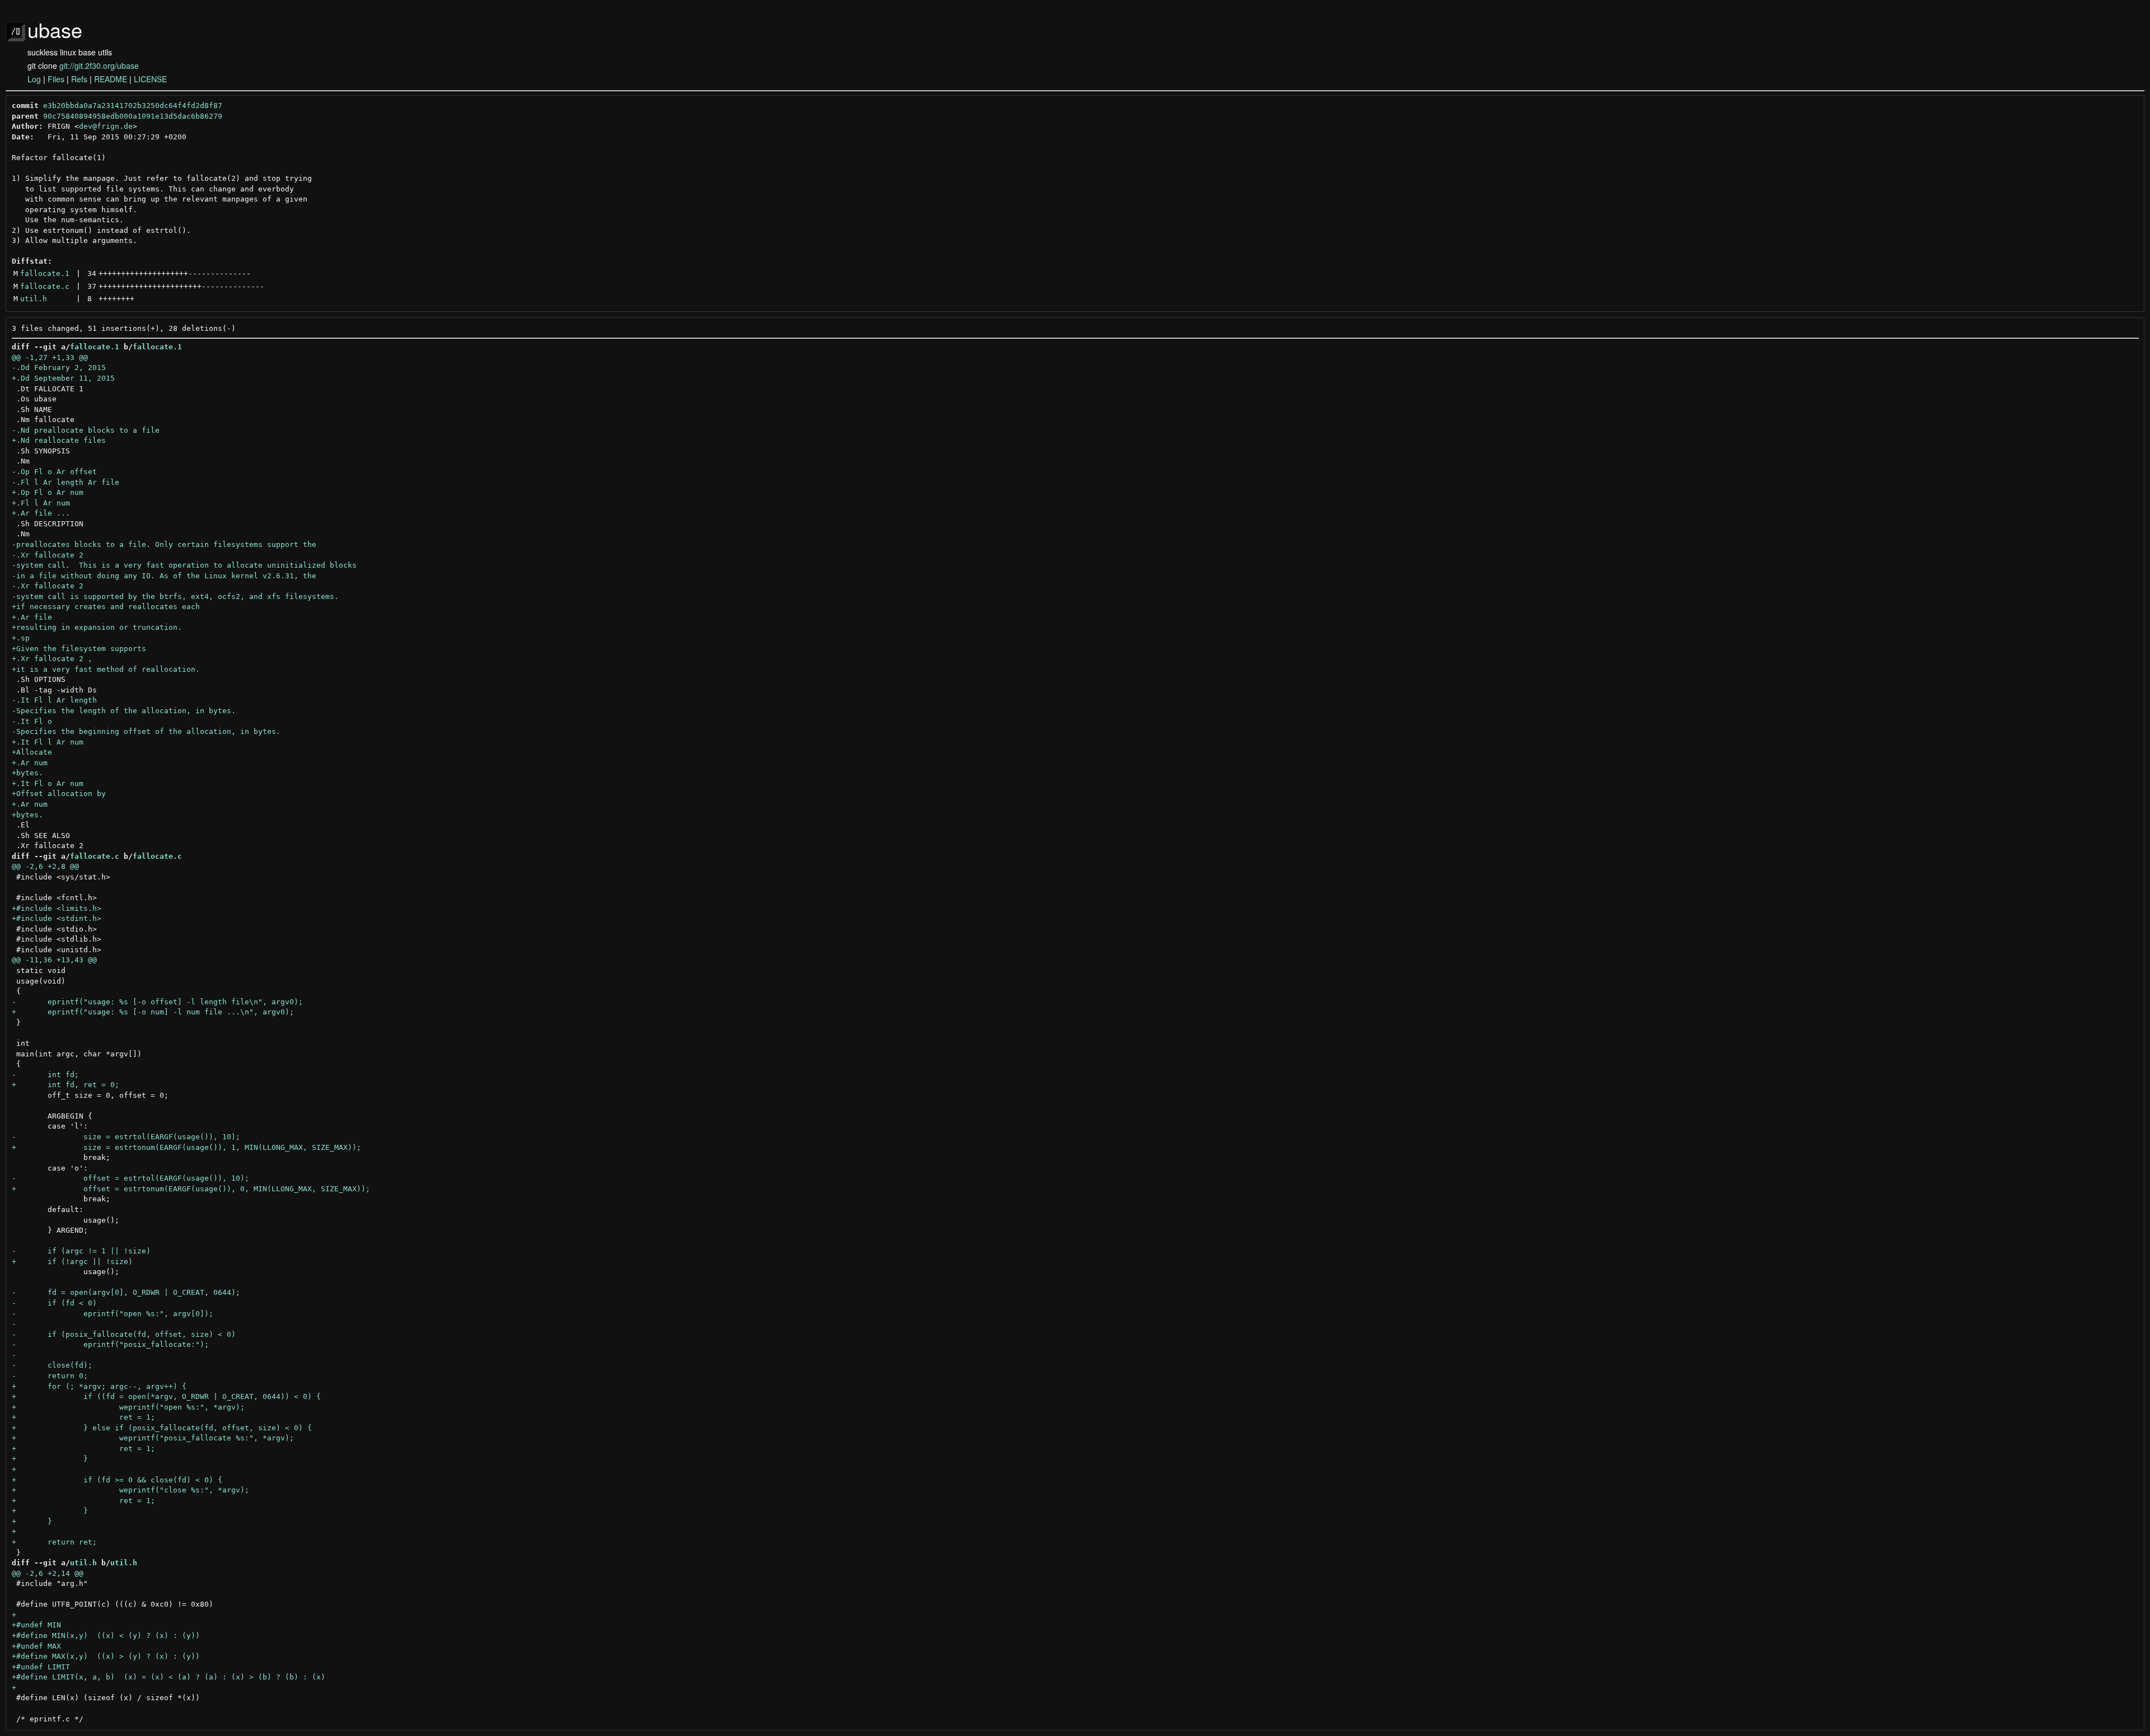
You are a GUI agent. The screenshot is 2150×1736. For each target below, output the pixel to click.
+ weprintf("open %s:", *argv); (128, 1407)
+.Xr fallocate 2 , (52, 659)
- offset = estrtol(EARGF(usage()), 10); (130, 1178)
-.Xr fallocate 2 (48, 555)
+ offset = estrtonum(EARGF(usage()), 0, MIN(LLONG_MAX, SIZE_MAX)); (191, 1189)
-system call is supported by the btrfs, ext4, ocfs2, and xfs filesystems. (175, 596)
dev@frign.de (106, 126)
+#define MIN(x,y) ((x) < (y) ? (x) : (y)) (106, 1636)
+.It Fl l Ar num (48, 742)
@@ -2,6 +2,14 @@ (48, 1573)
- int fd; (45, 1075)
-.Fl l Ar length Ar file (66, 482)
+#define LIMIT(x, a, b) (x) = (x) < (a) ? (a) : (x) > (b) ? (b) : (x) (169, 1677)
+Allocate (32, 752)
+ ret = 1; (83, 1417)
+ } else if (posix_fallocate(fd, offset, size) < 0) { (162, 1428)
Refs (79, 79)
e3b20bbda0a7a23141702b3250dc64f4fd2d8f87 (133, 106)
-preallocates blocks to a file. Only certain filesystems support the (164, 544)
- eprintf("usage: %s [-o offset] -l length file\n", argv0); (157, 1002)
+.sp (21, 638)
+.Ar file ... (41, 513)
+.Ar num (30, 763)
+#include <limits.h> (57, 908)
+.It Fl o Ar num (48, 783)
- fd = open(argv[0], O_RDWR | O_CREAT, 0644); (126, 1292)
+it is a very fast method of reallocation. (106, 669)
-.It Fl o (32, 721)
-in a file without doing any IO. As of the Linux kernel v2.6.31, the (164, 576)
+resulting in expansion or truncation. (97, 627)
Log (34, 79)
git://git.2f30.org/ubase (99, 65)
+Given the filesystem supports (79, 649)
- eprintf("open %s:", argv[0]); (113, 1314)
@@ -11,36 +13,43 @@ (54, 960)
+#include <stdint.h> (57, 918)
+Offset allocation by (59, 794)
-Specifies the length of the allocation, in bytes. (124, 711)
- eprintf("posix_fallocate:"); (110, 1344)
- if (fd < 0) (54, 1303)
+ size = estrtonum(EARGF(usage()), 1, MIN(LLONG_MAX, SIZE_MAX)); (186, 1147)
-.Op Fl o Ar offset (54, 472)
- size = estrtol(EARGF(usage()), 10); (126, 1137)
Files (56, 79)
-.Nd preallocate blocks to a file (86, 430)
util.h (34, 299)
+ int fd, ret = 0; (66, 1085)
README (111, 79)
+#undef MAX (36, 1646)
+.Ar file (32, 617)
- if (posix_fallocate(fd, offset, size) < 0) (124, 1334)
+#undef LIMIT (41, 1667)
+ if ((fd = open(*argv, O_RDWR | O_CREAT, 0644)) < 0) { (166, 1396)
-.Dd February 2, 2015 (59, 368)
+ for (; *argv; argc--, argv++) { (99, 1386)
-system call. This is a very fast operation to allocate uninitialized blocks (184, 565)
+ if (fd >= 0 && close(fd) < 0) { (117, 1480)
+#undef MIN (36, 1625)
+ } (50, 1459)
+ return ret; (54, 1542)
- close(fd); (52, 1365)
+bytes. (27, 773)
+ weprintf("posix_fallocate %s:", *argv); (153, 1438)
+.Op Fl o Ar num (48, 492)
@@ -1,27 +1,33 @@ (50, 357)
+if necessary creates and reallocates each (106, 607)
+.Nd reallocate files (59, 440)
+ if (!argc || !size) (72, 1262)
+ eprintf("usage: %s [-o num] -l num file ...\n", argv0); (153, 1012)
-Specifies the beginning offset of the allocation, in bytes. (146, 731)
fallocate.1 (45, 273)
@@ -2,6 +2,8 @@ (45, 866)
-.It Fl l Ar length (54, 700)
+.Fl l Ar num (41, 503)
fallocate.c (45, 286)
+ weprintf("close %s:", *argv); (130, 1490)
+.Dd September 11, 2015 (63, 378)
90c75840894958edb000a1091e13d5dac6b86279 (133, 116)
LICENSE (150, 79)
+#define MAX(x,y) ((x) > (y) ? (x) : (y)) (106, 1656)
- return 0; (50, 1376)
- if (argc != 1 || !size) (81, 1251)
